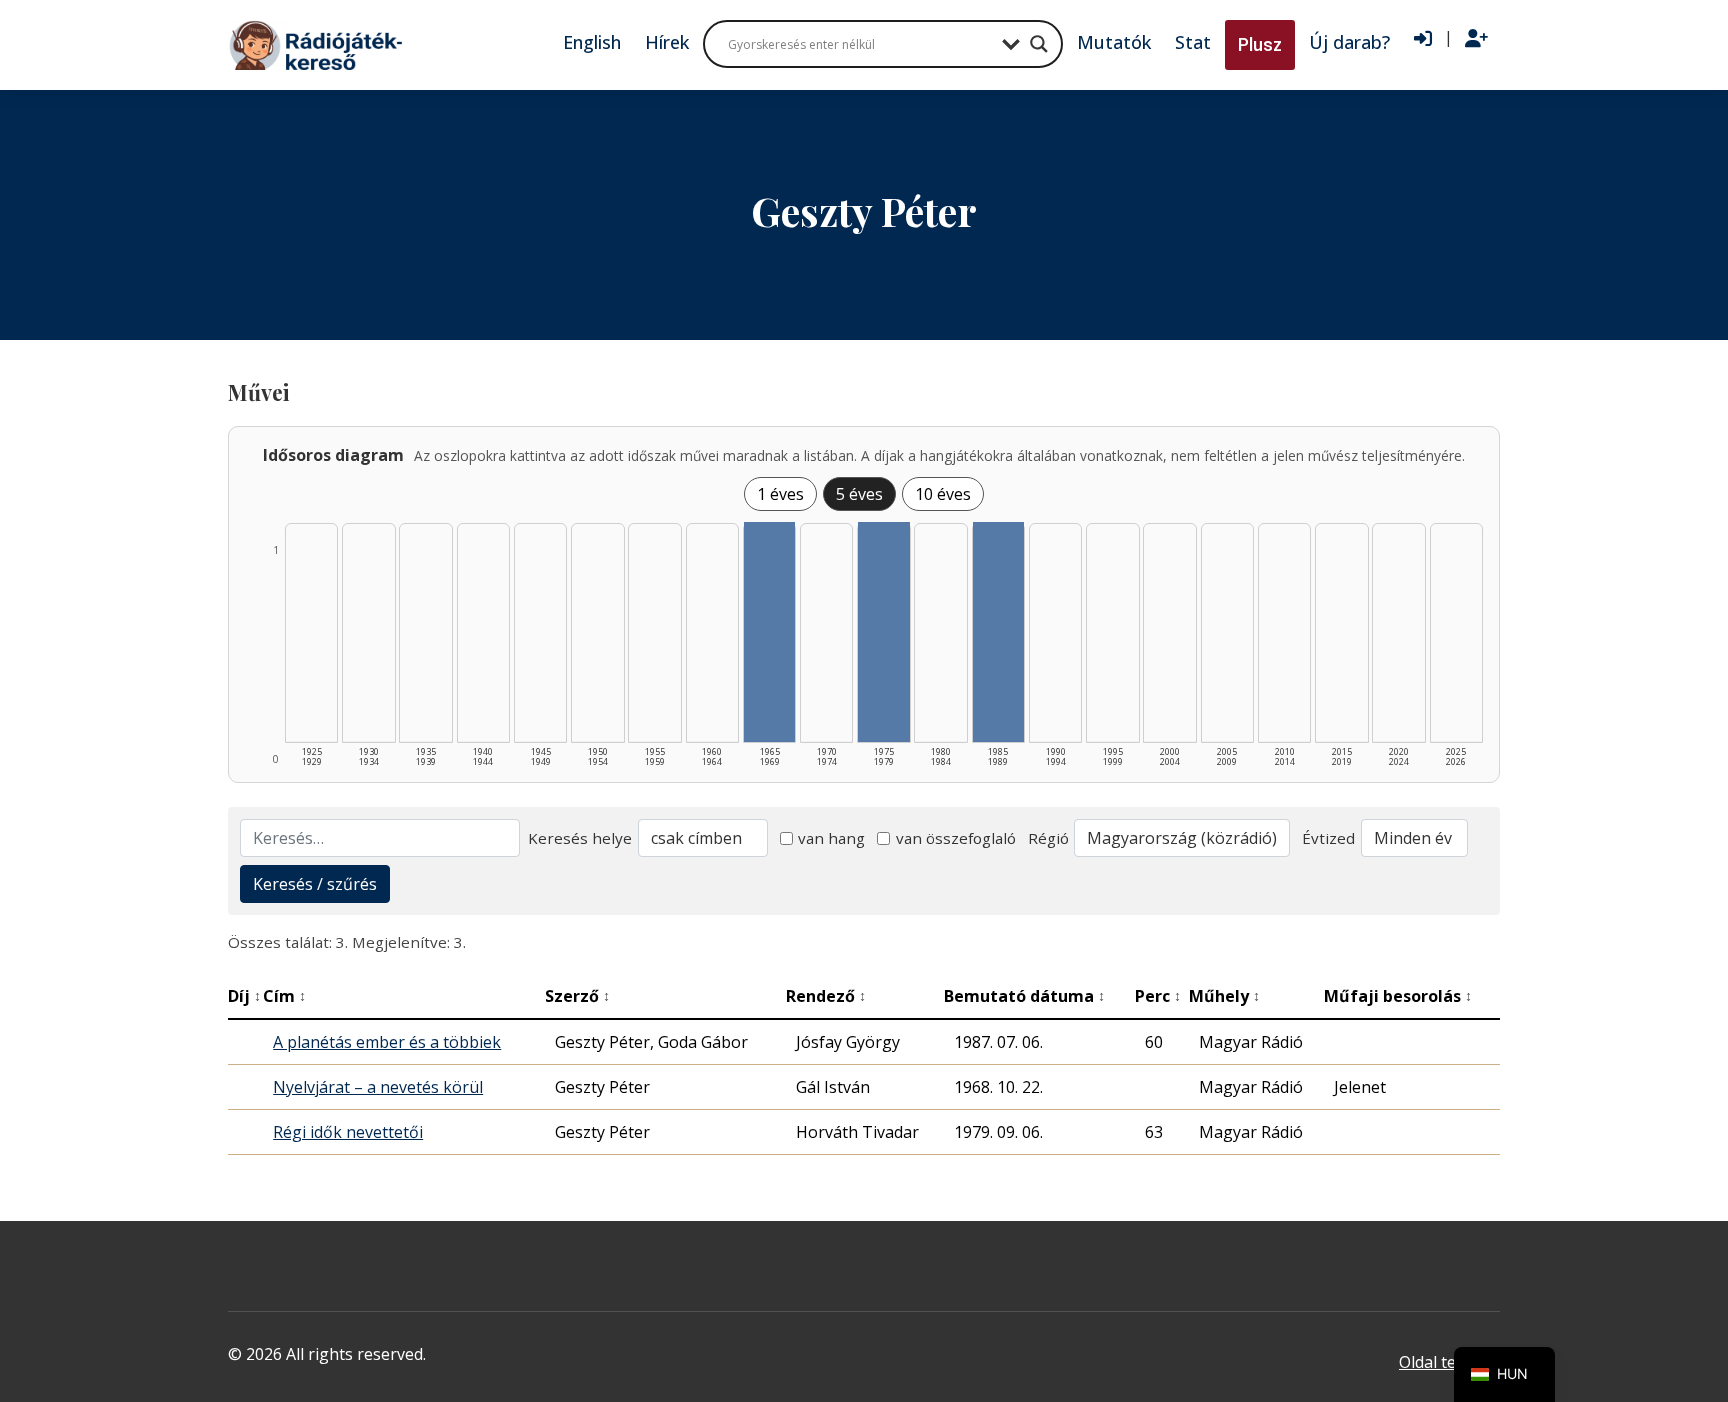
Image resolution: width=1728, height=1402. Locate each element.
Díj (244, 996)
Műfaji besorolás (1398, 996)
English (592, 42)
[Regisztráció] (1476, 39)
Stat (1193, 42)
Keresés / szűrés (315, 884)
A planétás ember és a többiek (387, 1042)
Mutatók (1114, 42)
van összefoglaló (956, 838)
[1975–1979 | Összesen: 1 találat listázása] (883, 632)
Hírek (667, 42)
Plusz (1260, 44)
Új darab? (1349, 42)
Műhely (1224, 996)
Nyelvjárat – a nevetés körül (378, 1087)
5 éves (859, 494)
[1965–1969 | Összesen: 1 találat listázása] (769, 632)
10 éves (943, 494)
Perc (1158, 996)
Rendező (826, 996)
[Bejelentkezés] (1423, 39)
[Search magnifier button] (1039, 44)
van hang (831, 838)
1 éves (780, 494)
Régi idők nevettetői (348, 1132)
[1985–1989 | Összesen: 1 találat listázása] (998, 632)
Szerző (577, 996)
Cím (284, 996)
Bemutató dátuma (1024, 996)
